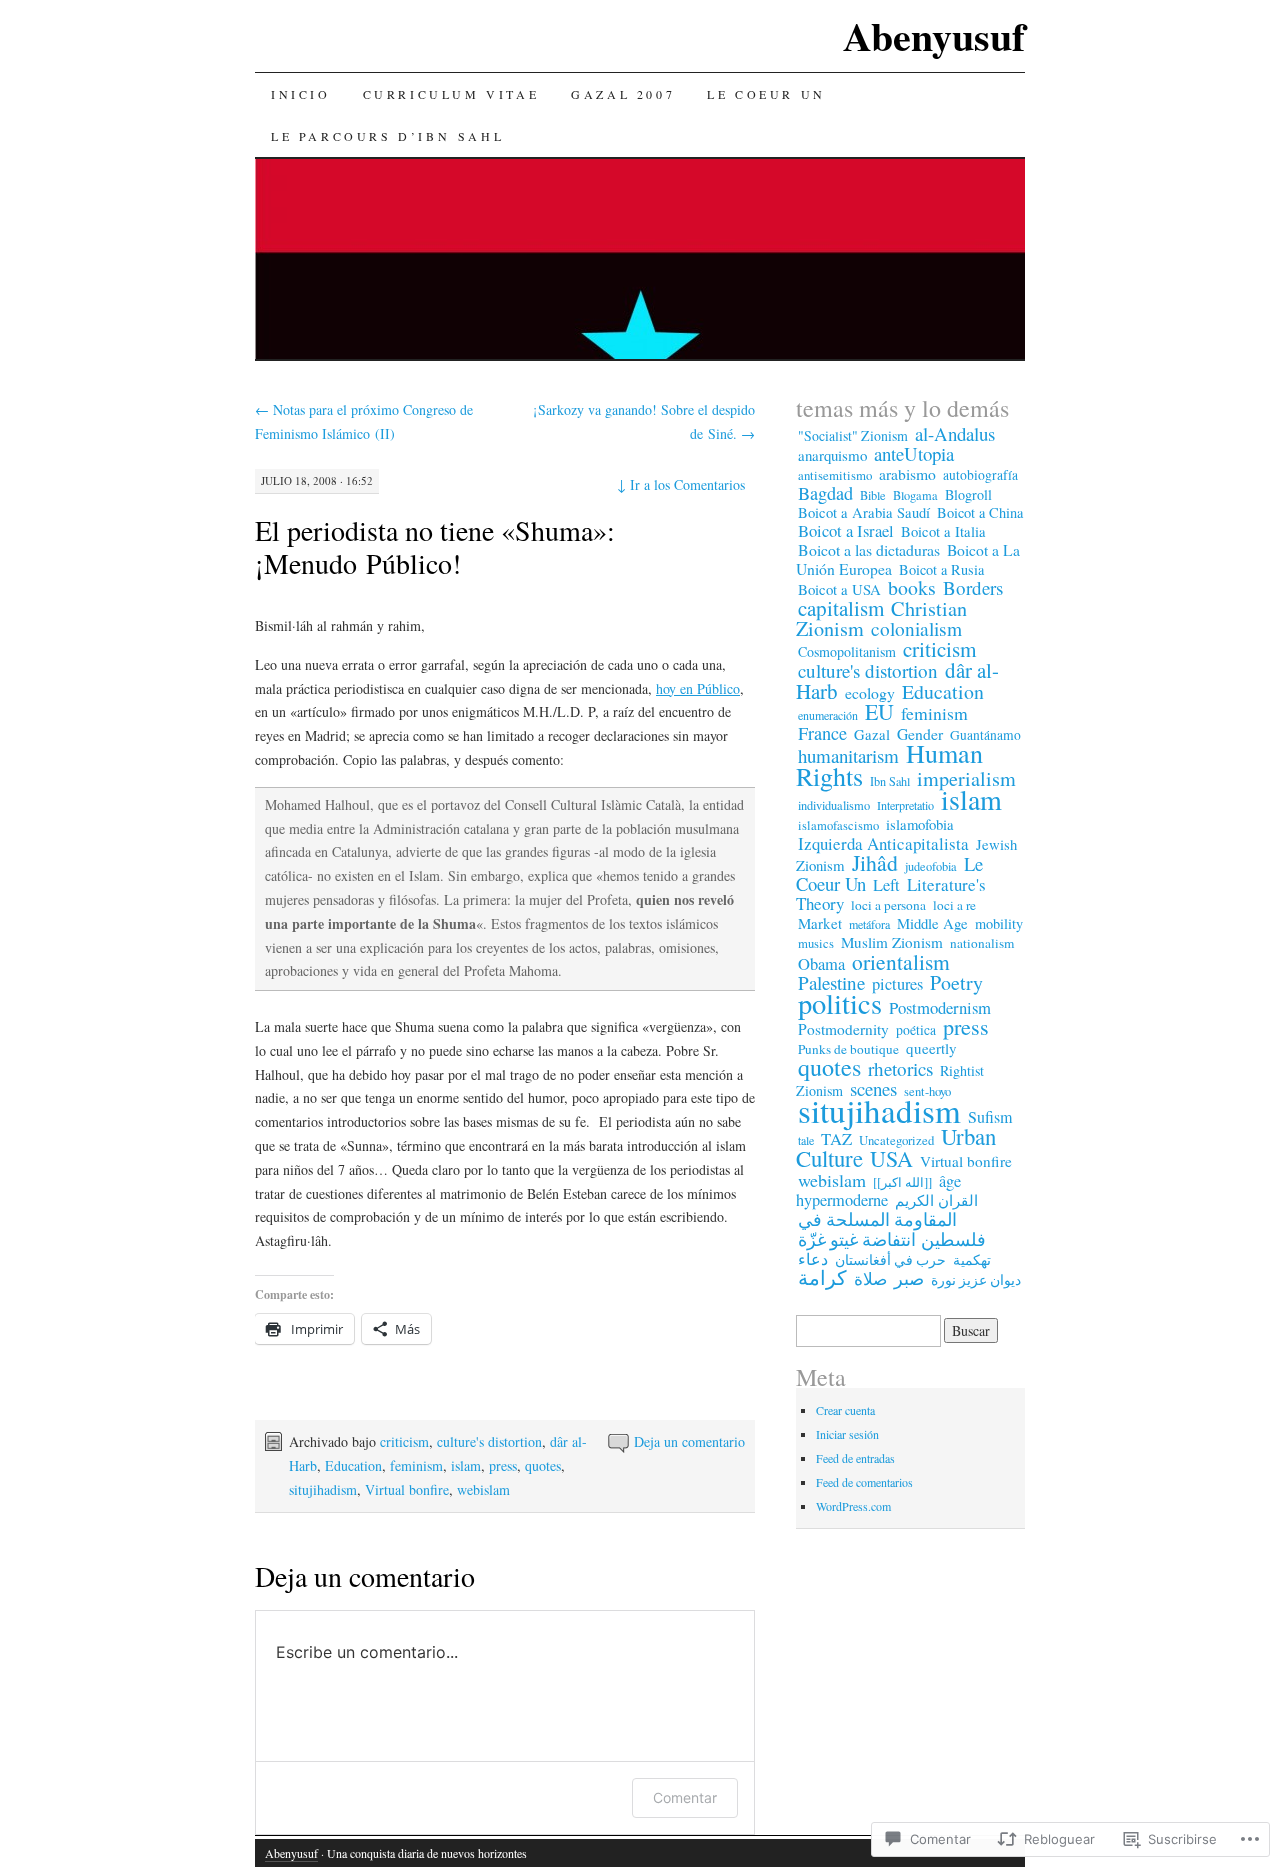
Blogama (915, 495)
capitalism (841, 608)
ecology (870, 692)
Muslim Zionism (892, 942)
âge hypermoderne (878, 1190)
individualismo (834, 805)
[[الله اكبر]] (902, 1182)
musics (816, 943)
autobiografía (980, 475)
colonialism (916, 628)
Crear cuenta (845, 1410)
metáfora (869, 924)
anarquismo (832, 455)
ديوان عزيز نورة (976, 1280)
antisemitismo (835, 475)
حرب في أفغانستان (890, 1259)
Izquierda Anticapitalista (883, 843)
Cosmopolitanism (847, 651)
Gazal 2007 (623, 94)
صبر (909, 1278)
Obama (821, 964)
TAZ (836, 1138)
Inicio (301, 94)
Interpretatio (905, 805)
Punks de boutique (848, 1049)
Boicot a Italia (943, 531)
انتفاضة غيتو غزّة (857, 1239)
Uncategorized (896, 1140)
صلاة (870, 1278)
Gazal (872, 734)
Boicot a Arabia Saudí (864, 512)
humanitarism (848, 755)
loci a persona (888, 905)
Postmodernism (940, 1007)
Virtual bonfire (407, 1489)
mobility (999, 923)
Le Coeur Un (766, 94)
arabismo (907, 473)
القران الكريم (936, 1200)
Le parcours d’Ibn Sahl (387, 136)
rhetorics (900, 1068)
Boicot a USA (839, 589)
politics (840, 1003)
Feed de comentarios (864, 1482)
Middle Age (932, 923)
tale (806, 1140)
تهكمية (972, 1259)
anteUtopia (914, 453)
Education (353, 1465)
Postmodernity (843, 1029)
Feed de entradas (855, 1458)
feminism (416, 1465)
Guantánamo (985, 735)
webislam (483, 1489)
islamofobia (920, 824)
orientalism (901, 961)
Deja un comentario (689, 1441)
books (912, 587)
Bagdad (825, 493)
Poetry (956, 982)
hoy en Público (698, 688)
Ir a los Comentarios (681, 484)
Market (820, 923)
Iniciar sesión (847, 1434)
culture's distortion (489, 1441)
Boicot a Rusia (941, 569)
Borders (973, 587)
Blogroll (968, 494)
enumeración (828, 715)
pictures (897, 984)
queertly (931, 1048)
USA (891, 1158)
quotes (543, 1465)
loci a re (954, 905)
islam (466, 1465)
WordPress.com (853, 1506)
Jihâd (875, 862)
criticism (404, 1441)
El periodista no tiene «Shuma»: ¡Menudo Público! (435, 546)
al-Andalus (955, 433)
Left (886, 885)
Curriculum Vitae (451, 94)
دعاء (813, 1258)
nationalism (982, 943)
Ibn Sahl (890, 781)
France (822, 733)
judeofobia (931, 866)
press (503, 1465)
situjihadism (323, 1489)
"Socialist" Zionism (853, 435)
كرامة (822, 1277)
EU (879, 711)
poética (916, 1030)
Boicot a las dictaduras (869, 549)
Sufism (990, 1117)
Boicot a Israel (846, 530)
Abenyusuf (934, 35)
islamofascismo (838, 825)
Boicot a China (980, 512)
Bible (873, 495)
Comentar (685, 1797)
